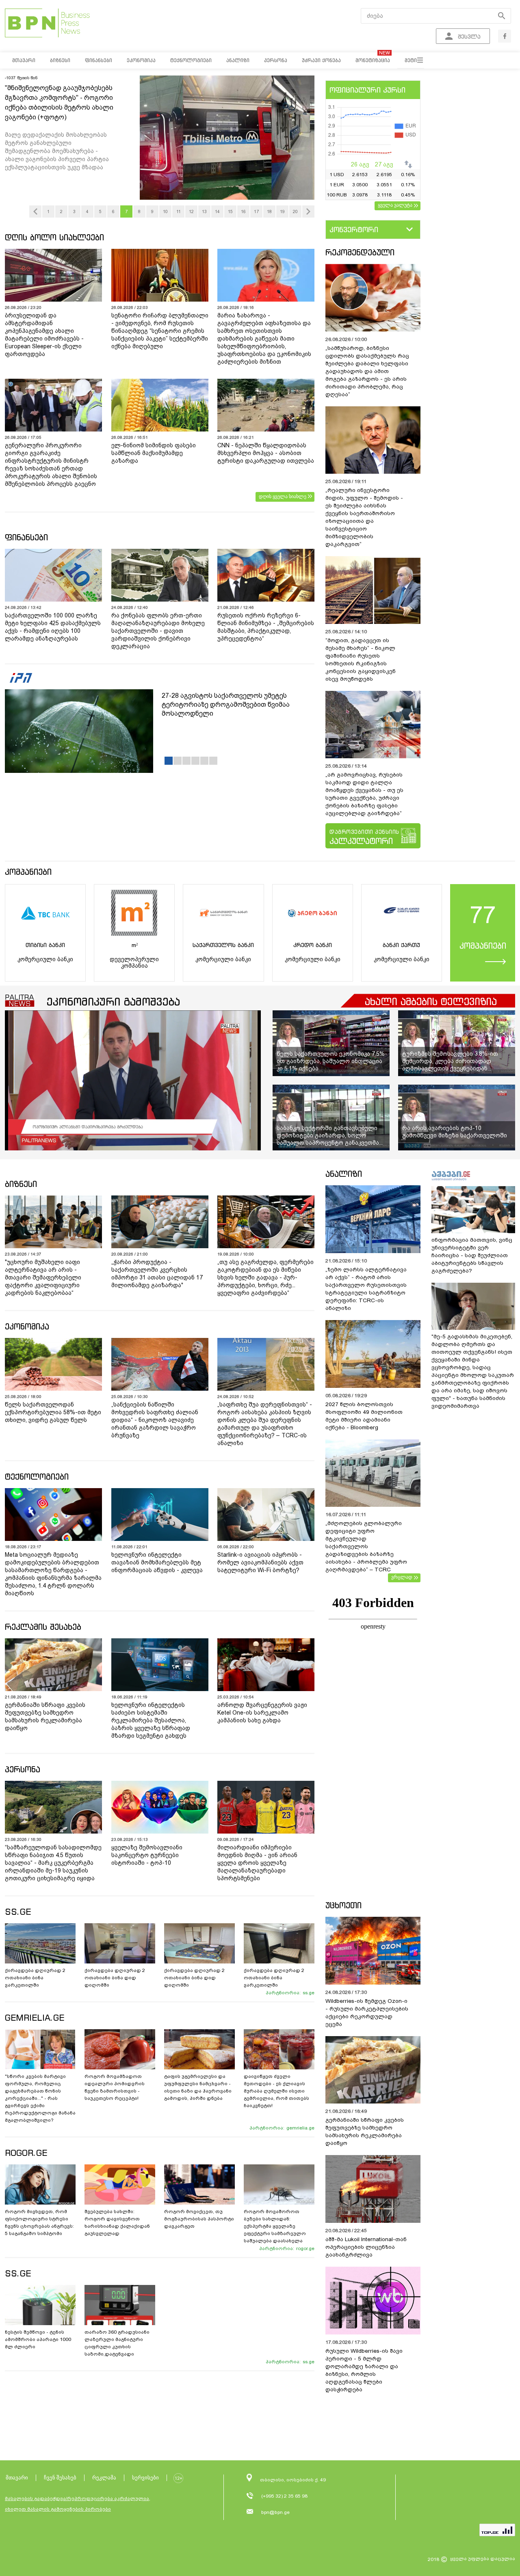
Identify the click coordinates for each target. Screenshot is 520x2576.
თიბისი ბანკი (45, 945)
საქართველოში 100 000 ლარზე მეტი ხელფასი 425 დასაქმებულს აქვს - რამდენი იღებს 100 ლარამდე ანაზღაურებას (53, 627)
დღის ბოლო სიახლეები (54, 237)
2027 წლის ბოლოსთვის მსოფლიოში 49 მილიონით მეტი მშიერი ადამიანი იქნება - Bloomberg (364, 1416)
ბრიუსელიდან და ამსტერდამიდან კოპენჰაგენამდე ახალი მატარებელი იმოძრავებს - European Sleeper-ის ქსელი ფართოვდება (44, 335)
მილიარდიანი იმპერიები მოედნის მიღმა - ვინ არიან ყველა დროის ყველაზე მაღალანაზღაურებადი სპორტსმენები (257, 1863)
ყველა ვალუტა (395, 205)
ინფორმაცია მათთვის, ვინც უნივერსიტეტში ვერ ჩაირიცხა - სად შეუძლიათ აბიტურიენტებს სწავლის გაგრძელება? (472, 1255)
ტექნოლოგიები (37, 1477)
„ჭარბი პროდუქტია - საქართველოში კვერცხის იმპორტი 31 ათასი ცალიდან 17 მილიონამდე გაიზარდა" (157, 1274)
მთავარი (17, 2478)
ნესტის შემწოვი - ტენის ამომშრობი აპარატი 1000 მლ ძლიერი (38, 2339)
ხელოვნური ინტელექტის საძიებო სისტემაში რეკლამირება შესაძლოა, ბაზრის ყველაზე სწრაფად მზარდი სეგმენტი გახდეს (151, 1720)
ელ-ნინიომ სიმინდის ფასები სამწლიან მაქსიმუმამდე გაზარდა (154, 453)
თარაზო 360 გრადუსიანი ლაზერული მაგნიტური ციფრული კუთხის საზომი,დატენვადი (117, 2343)
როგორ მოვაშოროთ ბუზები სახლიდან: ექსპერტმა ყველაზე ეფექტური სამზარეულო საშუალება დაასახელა (275, 2226)
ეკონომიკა (27, 1326)
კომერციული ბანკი (45, 959)
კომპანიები (28, 872)
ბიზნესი (21, 1184)
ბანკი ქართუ (401, 945)
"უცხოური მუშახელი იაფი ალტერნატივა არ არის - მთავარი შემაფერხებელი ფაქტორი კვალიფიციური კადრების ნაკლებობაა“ (43, 1277)
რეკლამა (104, 2478)
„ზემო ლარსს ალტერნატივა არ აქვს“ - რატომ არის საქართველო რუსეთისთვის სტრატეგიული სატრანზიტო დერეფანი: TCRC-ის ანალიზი (366, 1289)
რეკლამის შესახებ (43, 1627)
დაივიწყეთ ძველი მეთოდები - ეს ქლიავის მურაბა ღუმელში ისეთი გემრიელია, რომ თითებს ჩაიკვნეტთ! (276, 2091)
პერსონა (23, 1769)
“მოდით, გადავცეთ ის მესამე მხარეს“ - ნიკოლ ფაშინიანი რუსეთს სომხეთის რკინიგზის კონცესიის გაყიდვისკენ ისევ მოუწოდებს (361, 660)
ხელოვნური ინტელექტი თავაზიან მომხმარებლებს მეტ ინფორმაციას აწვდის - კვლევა (157, 1562)
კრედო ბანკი (313, 945)
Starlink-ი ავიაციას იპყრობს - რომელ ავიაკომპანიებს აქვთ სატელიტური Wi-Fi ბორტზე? (260, 1562)
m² (134, 945)
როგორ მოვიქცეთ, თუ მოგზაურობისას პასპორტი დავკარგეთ (199, 2219)
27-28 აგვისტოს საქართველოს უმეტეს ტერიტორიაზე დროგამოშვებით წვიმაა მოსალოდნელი (226, 704)
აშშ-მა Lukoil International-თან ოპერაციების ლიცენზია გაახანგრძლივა (366, 2247)
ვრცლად (402, 1577)
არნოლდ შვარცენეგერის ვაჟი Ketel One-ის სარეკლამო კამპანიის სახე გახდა (262, 1713)
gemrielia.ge (300, 2128)
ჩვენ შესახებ (60, 2478)
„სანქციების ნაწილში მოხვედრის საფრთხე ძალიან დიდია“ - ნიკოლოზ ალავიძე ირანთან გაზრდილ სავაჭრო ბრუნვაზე (155, 1420)
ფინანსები (26, 537)
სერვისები (145, 2478)
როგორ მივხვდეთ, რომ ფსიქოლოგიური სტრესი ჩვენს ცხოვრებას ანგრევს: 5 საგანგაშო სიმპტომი (39, 2222)
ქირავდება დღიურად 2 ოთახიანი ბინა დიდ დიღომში (115, 1978)
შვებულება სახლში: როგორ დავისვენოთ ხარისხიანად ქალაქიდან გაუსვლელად (117, 2222)
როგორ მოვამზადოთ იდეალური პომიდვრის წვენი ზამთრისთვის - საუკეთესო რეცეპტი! (115, 2087)
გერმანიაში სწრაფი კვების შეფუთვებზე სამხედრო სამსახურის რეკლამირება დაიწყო (45, 1716)
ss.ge (309, 1993)
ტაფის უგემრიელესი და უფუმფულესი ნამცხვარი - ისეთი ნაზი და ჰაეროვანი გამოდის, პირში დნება (198, 2087)
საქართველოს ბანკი (223, 945)
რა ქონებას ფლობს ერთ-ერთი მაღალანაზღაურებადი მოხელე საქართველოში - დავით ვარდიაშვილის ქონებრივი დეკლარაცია (158, 631)
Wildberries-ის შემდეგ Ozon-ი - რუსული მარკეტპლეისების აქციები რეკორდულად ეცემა (367, 2013)
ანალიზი (344, 1174)
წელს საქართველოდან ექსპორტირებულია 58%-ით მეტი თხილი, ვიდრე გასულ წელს (53, 1412)
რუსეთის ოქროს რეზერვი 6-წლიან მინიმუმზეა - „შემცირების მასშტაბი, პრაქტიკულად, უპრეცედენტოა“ (266, 627)
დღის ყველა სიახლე (283, 496)
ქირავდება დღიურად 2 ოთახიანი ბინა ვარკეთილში (35, 1978)
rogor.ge (305, 2248)
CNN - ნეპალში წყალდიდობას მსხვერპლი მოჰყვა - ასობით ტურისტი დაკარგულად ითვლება (266, 453)
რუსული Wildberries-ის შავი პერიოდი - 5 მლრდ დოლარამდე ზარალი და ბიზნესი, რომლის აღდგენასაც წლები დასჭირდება (364, 2370)
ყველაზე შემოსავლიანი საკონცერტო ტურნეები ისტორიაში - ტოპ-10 (147, 1855)
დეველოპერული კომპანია (134, 962)
